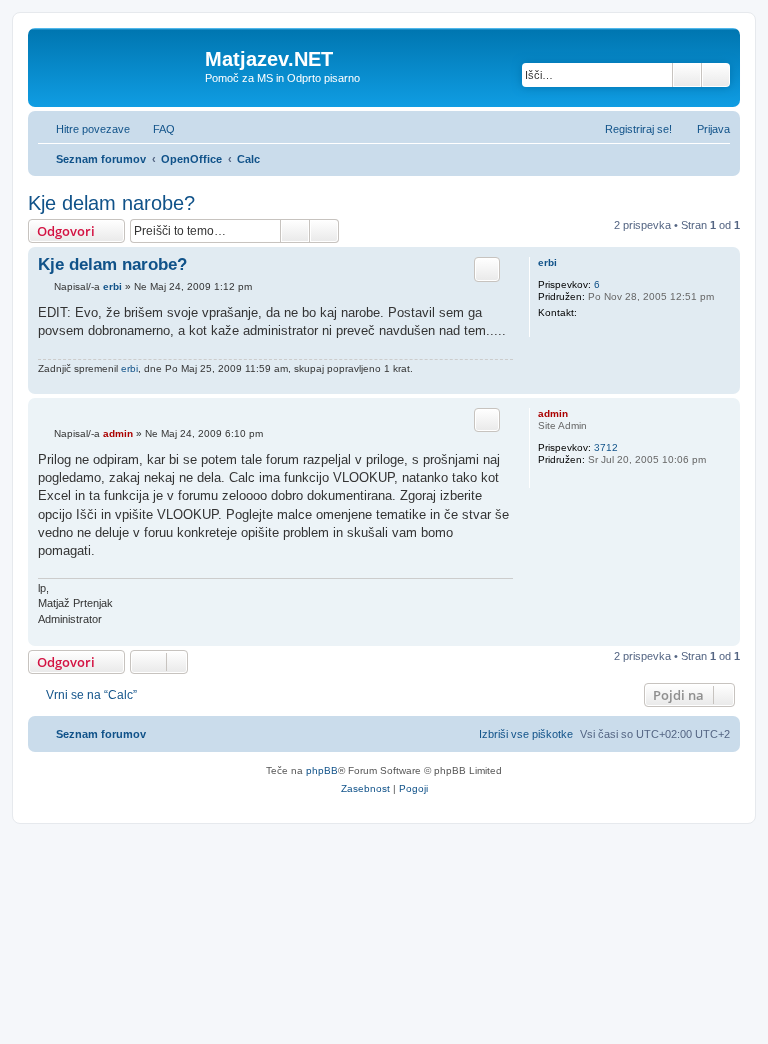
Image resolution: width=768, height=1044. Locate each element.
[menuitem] (155, 129)
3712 (606, 447)
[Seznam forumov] (119, 65)
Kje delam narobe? (111, 203)
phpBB (322, 770)
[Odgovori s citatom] (487, 269)
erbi (547, 262)
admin (553, 413)
